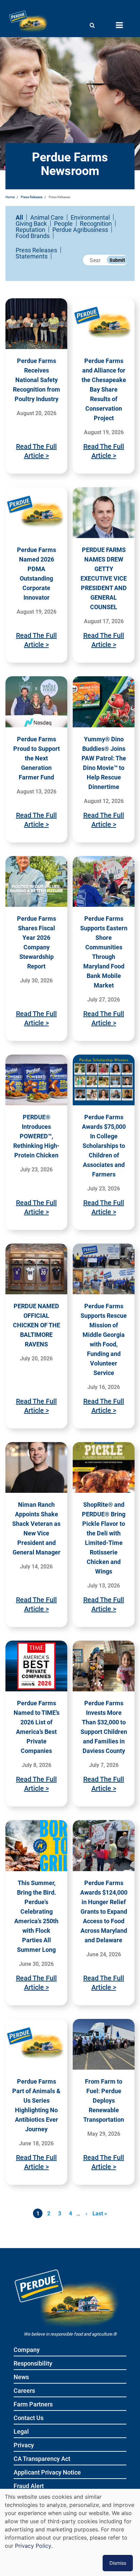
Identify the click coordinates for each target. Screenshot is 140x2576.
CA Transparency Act (42, 2459)
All (19, 217)
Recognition (96, 223)
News (21, 2377)
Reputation (30, 230)
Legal (21, 2432)
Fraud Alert (29, 2486)
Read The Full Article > (36, 451)
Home (10, 197)
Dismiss (118, 2563)
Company (27, 2350)
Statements (32, 256)
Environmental (90, 217)
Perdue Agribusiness (80, 230)
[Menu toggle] (119, 25)
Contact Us (29, 2418)
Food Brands (33, 236)
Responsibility (33, 2364)
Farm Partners (33, 2405)
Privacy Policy (33, 2546)
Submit (117, 260)
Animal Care (47, 217)
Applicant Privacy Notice (47, 2473)
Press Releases (32, 197)
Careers (24, 2391)
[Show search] (92, 25)
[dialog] (70, 2532)
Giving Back (31, 223)
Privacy (24, 2445)
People (63, 223)
